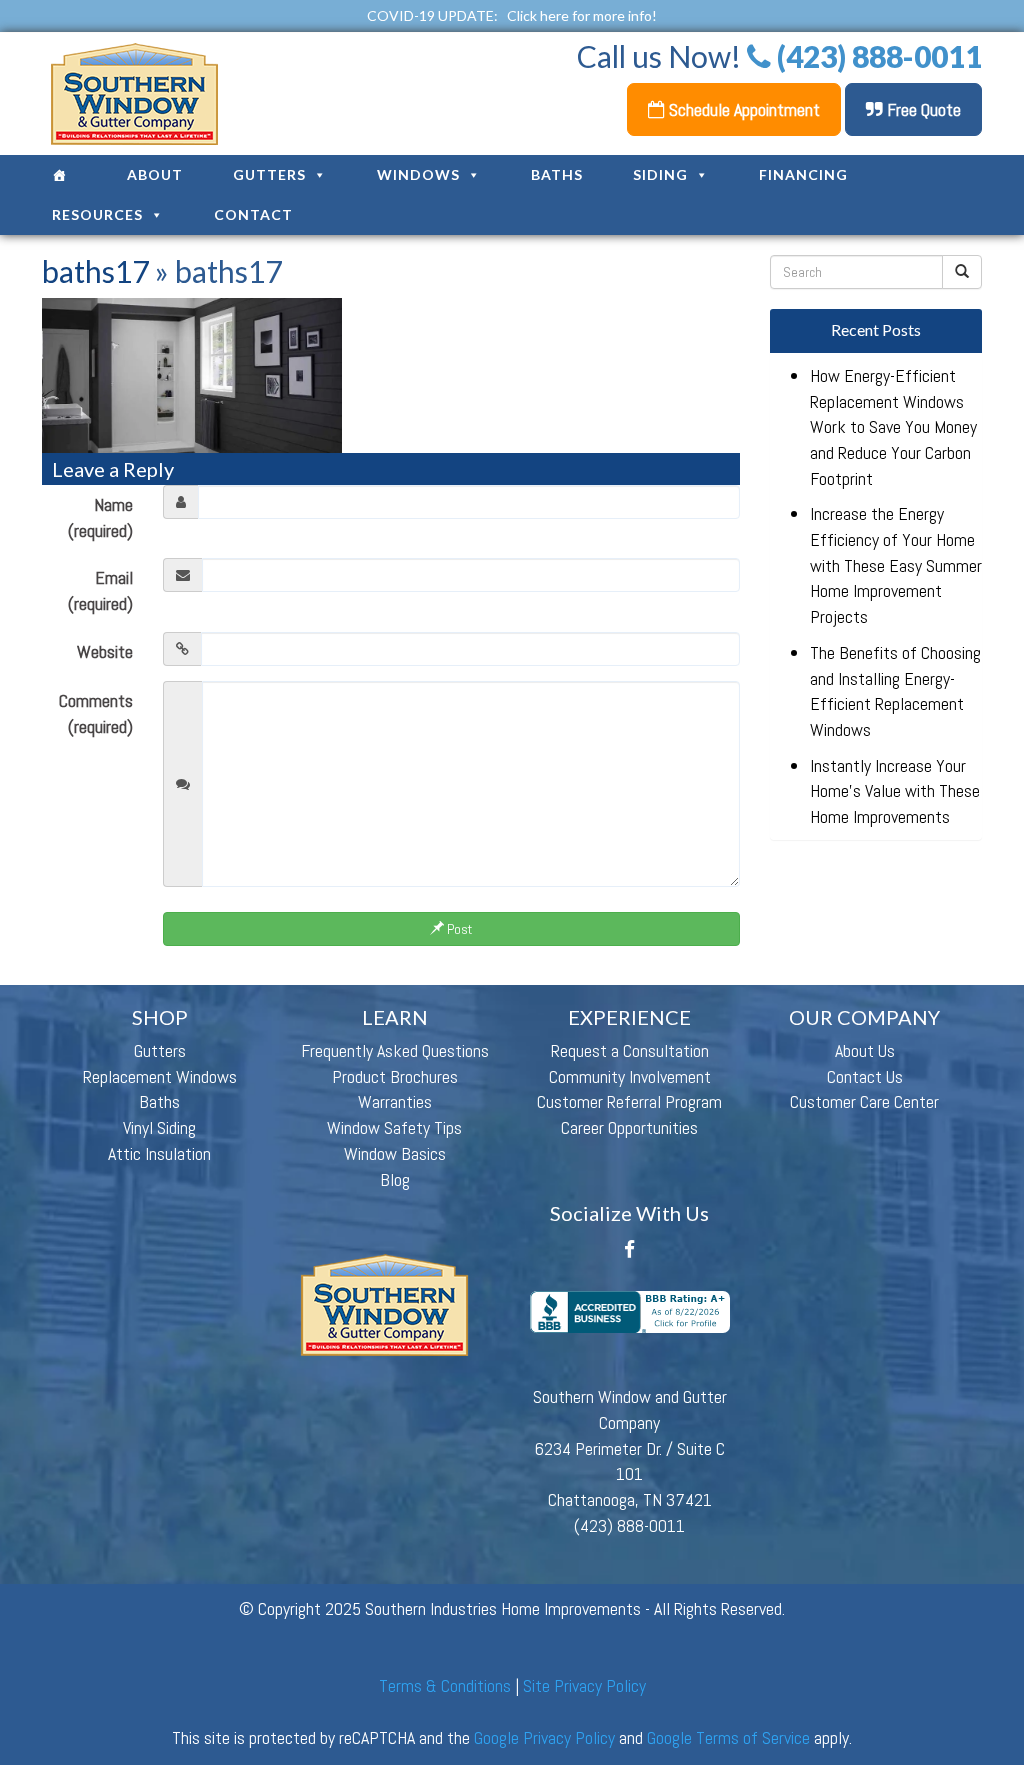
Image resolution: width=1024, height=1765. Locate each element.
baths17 (95, 271)
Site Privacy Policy (584, 1685)
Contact (253, 214)
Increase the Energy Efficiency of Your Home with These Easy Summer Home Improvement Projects (896, 565)
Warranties (395, 1101)
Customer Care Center (864, 1101)
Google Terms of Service (728, 1737)
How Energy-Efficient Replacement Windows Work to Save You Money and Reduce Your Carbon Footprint (893, 427)
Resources (97, 214)
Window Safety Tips (394, 1127)
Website (105, 651)
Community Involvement (630, 1076)
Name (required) (100, 517)
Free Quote (922, 109)
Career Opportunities (629, 1127)
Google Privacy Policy (544, 1737)
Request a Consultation (630, 1050)
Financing (803, 174)
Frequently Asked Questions (395, 1050)
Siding (660, 174)
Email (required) (100, 590)
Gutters (269, 174)
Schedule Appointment (742, 109)
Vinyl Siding (159, 1127)
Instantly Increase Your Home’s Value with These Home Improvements (895, 791)
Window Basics (395, 1153)
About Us (865, 1050)
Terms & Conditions (445, 1685)
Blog (395, 1179)
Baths (557, 174)
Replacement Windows (160, 1076)
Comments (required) (96, 713)
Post (458, 929)
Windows (418, 174)
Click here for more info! (582, 15)
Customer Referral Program (629, 1101)
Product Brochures (395, 1076)
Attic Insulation (159, 1153)
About (155, 174)
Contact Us (865, 1076)
